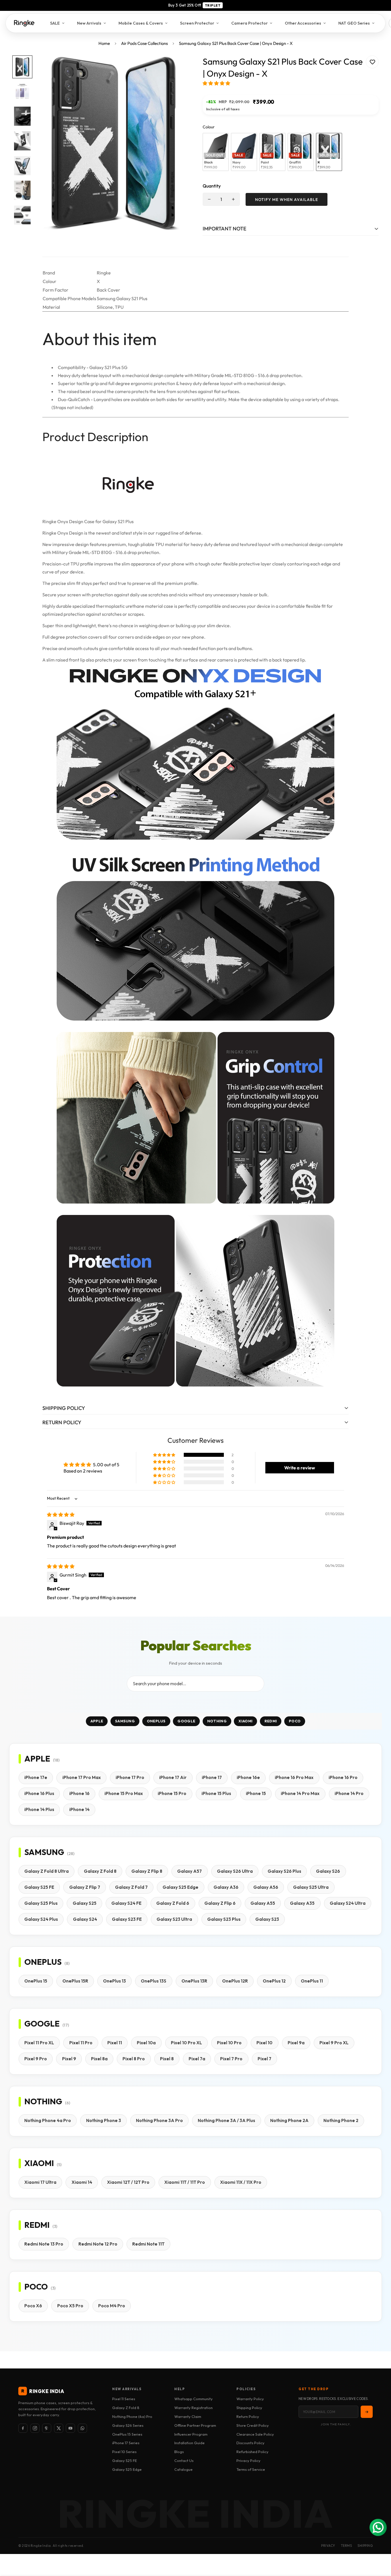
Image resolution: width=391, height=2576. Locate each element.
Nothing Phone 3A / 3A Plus (226, 2120)
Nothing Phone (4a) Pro (132, 2416)
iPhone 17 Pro (130, 1777)
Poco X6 (33, 2306)
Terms (346, 2546)
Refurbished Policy (252, 2452)
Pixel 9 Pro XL (334, 2043)
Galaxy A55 (263, 1903)
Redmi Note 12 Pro (98, 2244)
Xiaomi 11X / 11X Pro (241, 2182)
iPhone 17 (212, 1777)
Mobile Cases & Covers (141, 23)
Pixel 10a (146, 2043)
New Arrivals (89, 23)
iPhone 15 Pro (172, 1793)
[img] (61, 1515)
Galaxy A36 (226, 1887)
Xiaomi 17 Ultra (40, 2182)
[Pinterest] (47, 2428)
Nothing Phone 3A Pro (159, 2120)
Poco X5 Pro (70, 2306)
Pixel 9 (69, 2059)
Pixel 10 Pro (229, 2043)
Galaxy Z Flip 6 (220, 1903)
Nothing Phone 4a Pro (48, 2120)
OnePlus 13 (114, 1981)
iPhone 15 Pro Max (124, 1793)
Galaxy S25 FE (39, 1887)
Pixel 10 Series (124, 2452)
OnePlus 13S (154, 1981)
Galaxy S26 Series (128, 2425)
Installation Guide (189, 2443)
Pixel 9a (296, 2043)
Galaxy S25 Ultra (311, 1887)
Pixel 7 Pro (231, 2059)
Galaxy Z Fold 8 (100, 1871)
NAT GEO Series (354, 23)
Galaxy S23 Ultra (174, 1919)
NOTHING (217, 1721)
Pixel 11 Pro (81, 2043)
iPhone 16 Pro (343, 1777)
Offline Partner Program (195, 2425)
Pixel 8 (167, 2059)
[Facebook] (23, 2428)
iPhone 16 (79, 1793)
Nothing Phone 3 (104, 2120)
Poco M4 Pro (112, 2306)
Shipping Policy (249, 2408)
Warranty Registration (193, 2408)
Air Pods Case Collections (144, 43)
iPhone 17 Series (126, 2443)
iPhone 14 (79, 1809)
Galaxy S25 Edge (180, 1887)
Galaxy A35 (302, 1903)
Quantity (212, 186)
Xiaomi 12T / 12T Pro (128, 2182)
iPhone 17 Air (173, 1777)
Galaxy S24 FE (126, 1903)
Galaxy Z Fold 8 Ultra (47, 1871)
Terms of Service (251, 2469)
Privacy (328, 2546)
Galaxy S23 (267, 1919)
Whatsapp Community (193, 2399)
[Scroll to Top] (380, 2545)
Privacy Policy (248, 2461)
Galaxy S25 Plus (41, 1903)
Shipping (365, 2546)
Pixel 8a (99, 2059)
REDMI (271, 1721)
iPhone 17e (36, 1777)
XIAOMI (245, 1721)
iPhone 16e (248, 1777)
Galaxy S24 (85, 1919)
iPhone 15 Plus (216, 1793)
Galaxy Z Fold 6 (173, 1903)
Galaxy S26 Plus (284, 1871)
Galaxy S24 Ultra (348, 1903)
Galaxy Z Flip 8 (147, 1871)
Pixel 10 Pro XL (186, 2043)
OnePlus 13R (194, 1981)
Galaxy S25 (85, 1903)
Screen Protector (197, 23)
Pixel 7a (197, 2059)
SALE (55, 23)
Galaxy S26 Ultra (235, 1871)
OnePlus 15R (75, 1981)
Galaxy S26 (328, 1871)
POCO (295, 1721)
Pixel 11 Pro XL (39, 2043)
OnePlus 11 (312, 1981)
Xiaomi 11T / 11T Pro (185, 2182)
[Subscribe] (367, 2412)
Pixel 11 (115, 2043)
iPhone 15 (256, 1793)
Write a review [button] (300, 1468)
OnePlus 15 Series (127, 2434)
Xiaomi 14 (82, 2182)
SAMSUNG (125, 1721)
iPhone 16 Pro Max (294, 1777)
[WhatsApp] (82, 2428)
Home (104, 43)
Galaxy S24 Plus (41, 1919)
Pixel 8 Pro (134, 2059)
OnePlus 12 (274, 1981)
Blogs (179, 2452)
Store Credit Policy (253, 2425)
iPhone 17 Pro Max (82, 1777)
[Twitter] (59, 2428)
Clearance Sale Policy (255, 2434)
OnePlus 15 (36, 1981)
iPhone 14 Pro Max (300, 1793)
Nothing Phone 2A (289, 2120)
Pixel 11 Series (124, 2399)
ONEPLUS (156, 1721)
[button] (216, 83)
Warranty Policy (250, 2399)
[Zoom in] (176, 68)
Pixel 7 (264, 2059)
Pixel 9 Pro (36, 2059)
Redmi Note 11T (148, 2244)
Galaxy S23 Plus (224, 1919)
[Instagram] (35, 2428)
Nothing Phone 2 (341, 2120)
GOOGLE (186, 1721)
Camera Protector (249, 23)
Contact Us (184, 2461)
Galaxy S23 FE (127, 1919)
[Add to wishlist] (372, 62)
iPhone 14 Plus (39, 1809)
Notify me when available (287, 200)
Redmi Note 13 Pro (44, 2244)
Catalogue (183, 2469)
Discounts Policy (250, 2443)
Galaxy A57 (189, 1871)
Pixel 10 (264, 2043)
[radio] (216, 152)
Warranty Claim (188, 2416)
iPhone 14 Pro (349, 1793)
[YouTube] (70, 2428)
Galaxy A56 (266, 1887)
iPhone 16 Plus (39, 1793)
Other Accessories (303, 23)
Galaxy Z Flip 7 (85, 1887)
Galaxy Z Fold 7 (131, 1887)
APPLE (97, 1721)
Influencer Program (191, 2434)
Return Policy (248, 2416)
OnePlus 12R (235, 1981)
